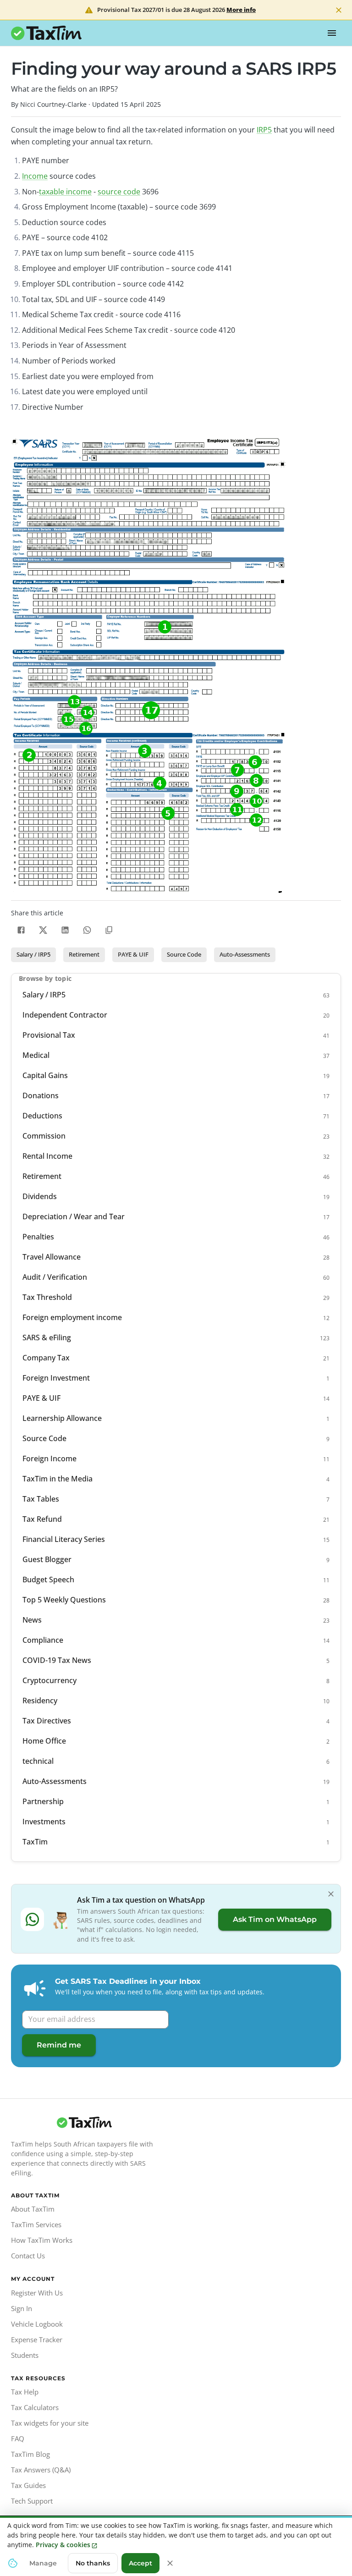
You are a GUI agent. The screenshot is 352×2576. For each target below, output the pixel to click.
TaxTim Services (36, 2224)
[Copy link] (109, 930)
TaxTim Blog (30, 2454)
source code (119, 192)
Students (25, 2355)
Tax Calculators (35, 2407)
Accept (140, 2563)
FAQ (18, 2438)
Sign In (22, 2308)
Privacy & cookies (63, 2545)
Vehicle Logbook (37, 2324)
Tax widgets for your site (50, 2423)
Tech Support (32, 2501)
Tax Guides (28, 2485)
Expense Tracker (37, 2339)
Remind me (59, 2045)
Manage (43, 2563)
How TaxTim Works (42, 2240)
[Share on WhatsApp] (87, 930)
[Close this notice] (170, 2563)
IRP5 (264, 130)
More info (241, 10)
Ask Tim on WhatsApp (275, 1919)
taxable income (65, 192)
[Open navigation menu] (332, 33)
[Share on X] (43, 930)
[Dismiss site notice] (339, 10)
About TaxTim (33, 2209)
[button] (33, 955)
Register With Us (37, 2293)
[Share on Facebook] (21, 930)
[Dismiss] (331, 1894)
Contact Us (28, 2256)
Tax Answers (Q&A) (41, 2470)
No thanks (93, 2563)
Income (35, 176)
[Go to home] (84, 2123)
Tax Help (25, 2392)
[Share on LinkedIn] (65, 930)
